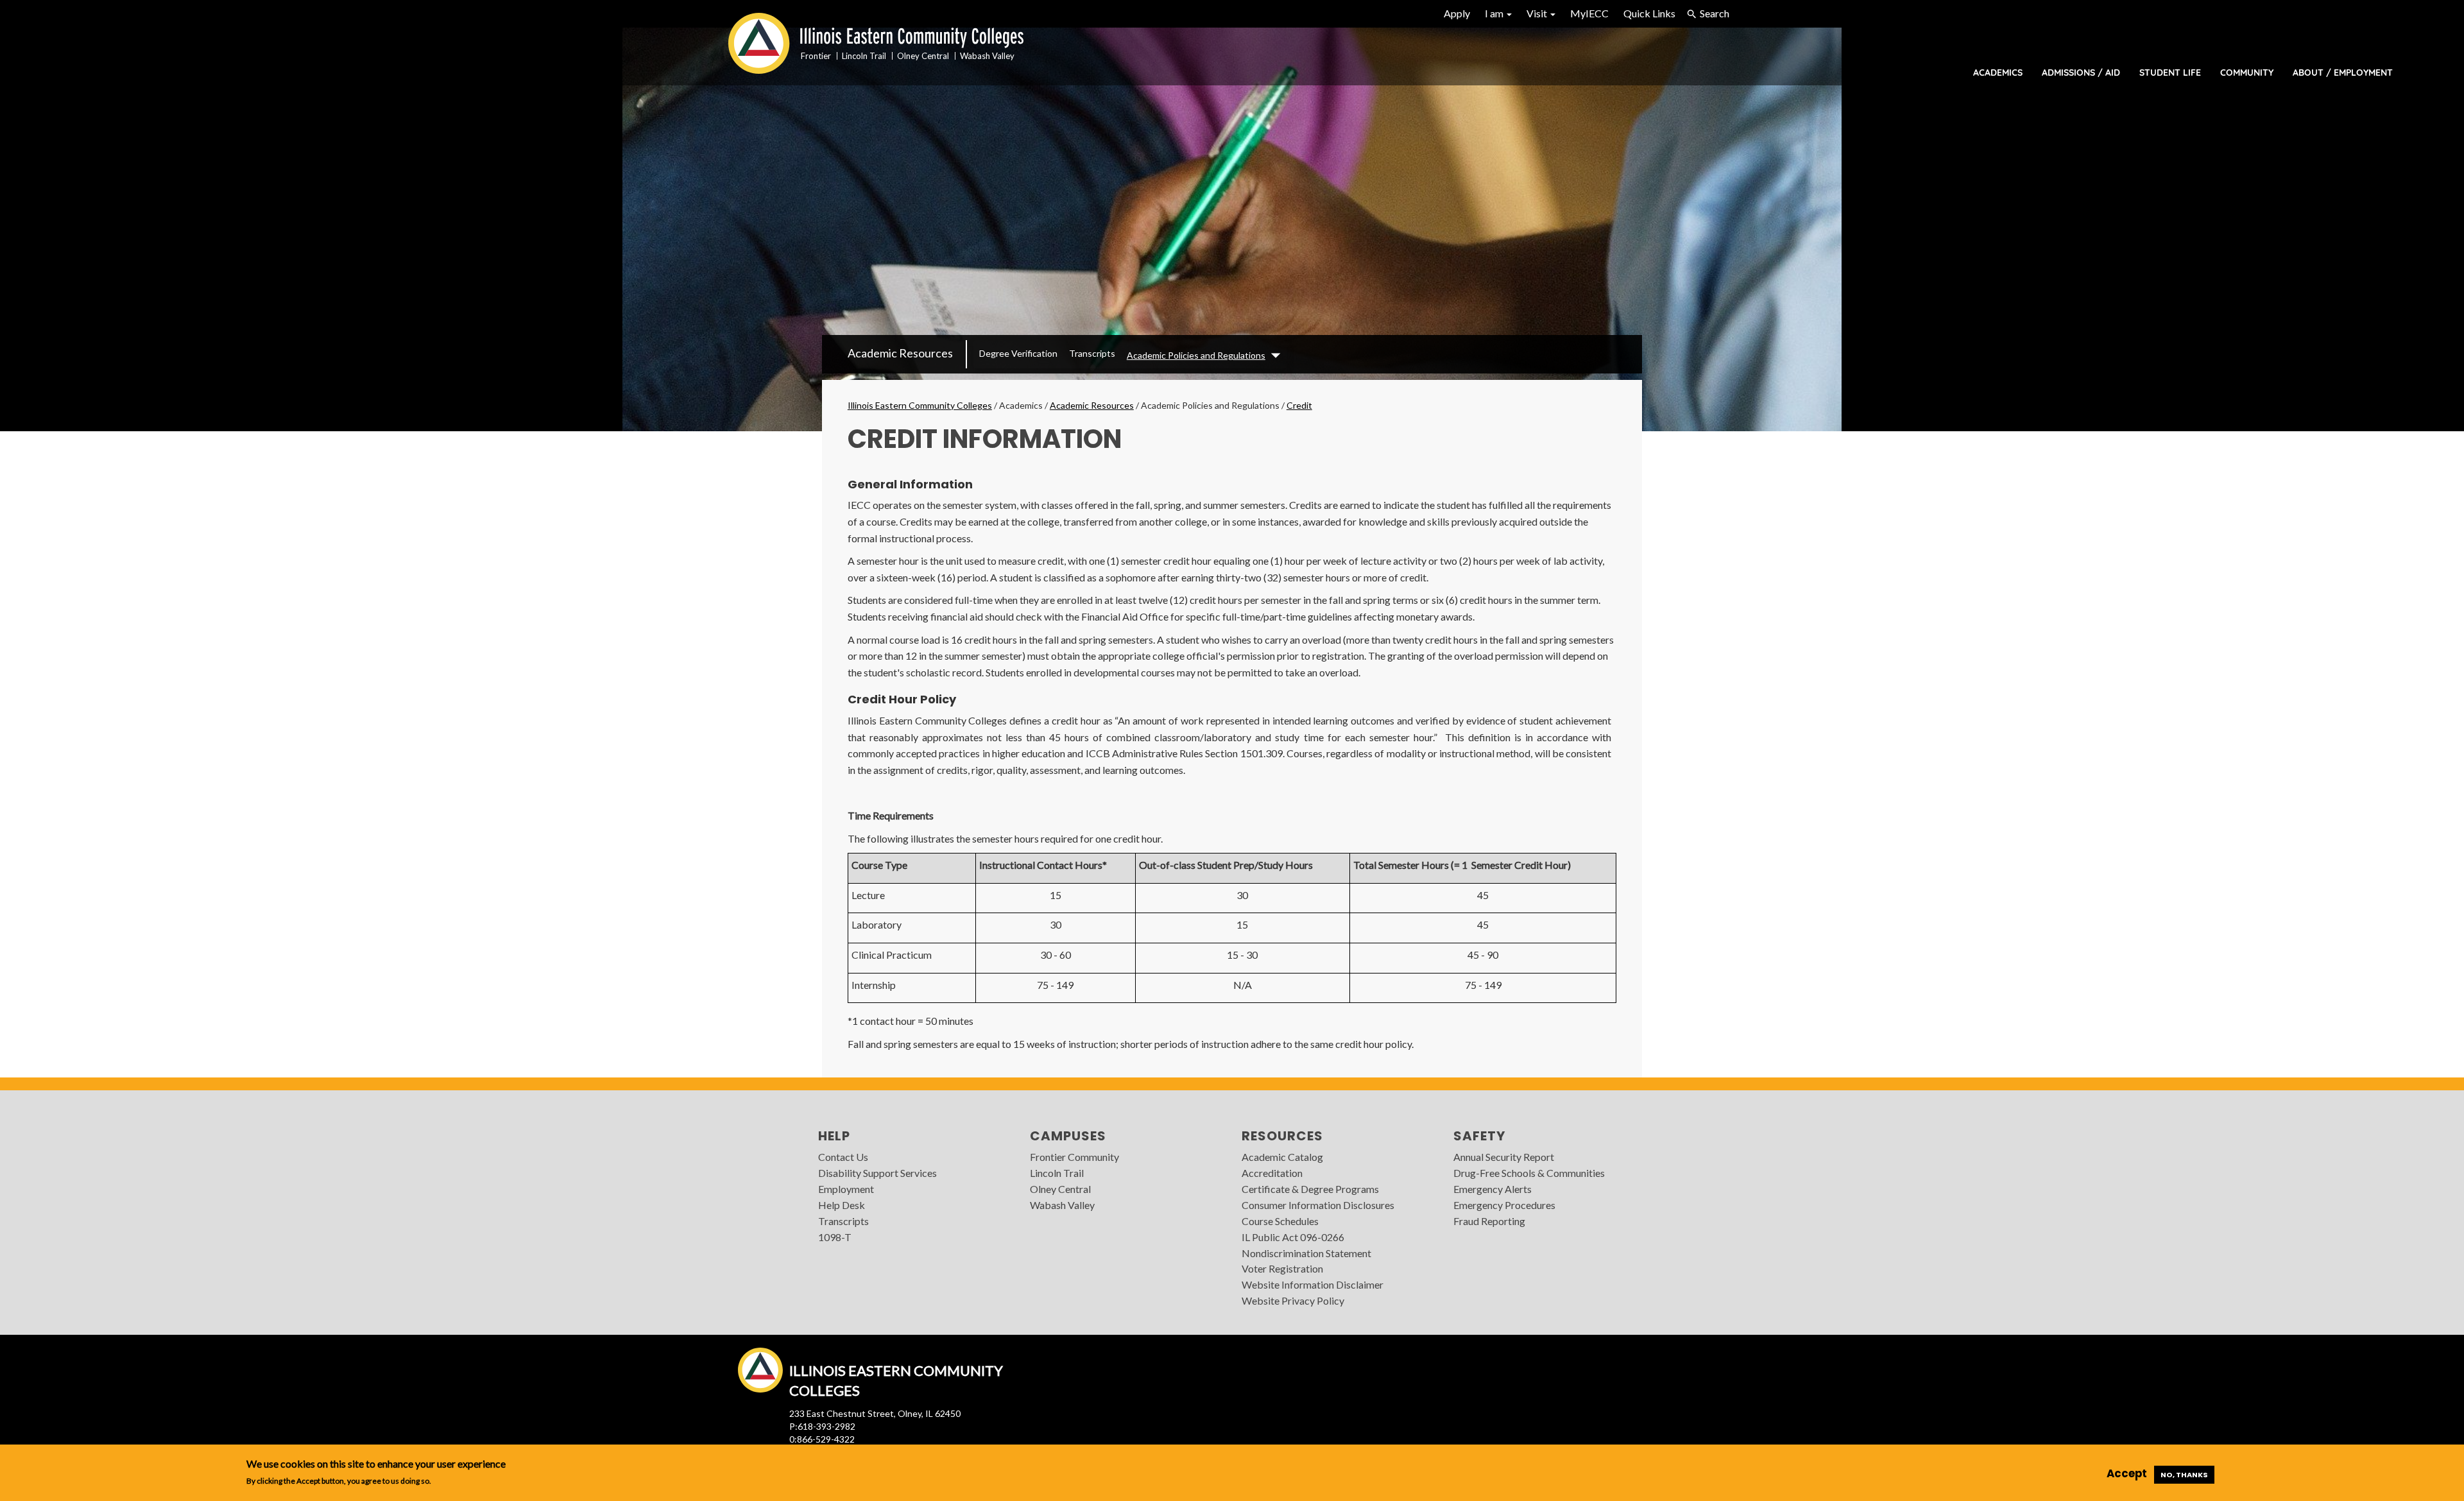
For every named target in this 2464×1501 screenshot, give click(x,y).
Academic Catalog (1282, 1157)
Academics (1998, 73)
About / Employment (2343, 73)
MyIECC (1589, 13)
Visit (1538, 13)
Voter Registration (1282, 1268)
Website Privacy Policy (1293, 1300)
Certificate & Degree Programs (1310, 1189)
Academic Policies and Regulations (1196, 355)
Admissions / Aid (2081, 73)
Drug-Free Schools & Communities (1529, 1173)
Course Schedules (1280, 1221)
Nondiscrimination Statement (1306, 1253)
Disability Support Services (877, 1173)
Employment (846, 1189)
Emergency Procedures (1504, 1205)
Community (2247, 73)
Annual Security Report (1504, 1157)
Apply (1457, 13)
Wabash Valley (1062, 1205)
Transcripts (1092, 353)
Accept (2127, 1474)
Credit (1299, 405)
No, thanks (2184, 1475)
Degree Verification (1018, 353)
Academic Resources (900, 353)
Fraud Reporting (1489, 1221)
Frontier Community (1074, 1157)
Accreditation (1272, 1173)
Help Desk (842, 1205)
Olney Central (1060, 1189)
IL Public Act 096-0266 (1293, 1237)
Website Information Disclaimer (1313, 1284)
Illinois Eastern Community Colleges (920, 405)
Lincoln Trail (1057, 1173)
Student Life (2170, 73)
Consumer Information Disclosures (1318, 1205)
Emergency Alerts (1493, 1189)
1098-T (835, 1237)
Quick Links (1649, 13)
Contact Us (843, 1157)
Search (1715, 13)
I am (1495, 13)
